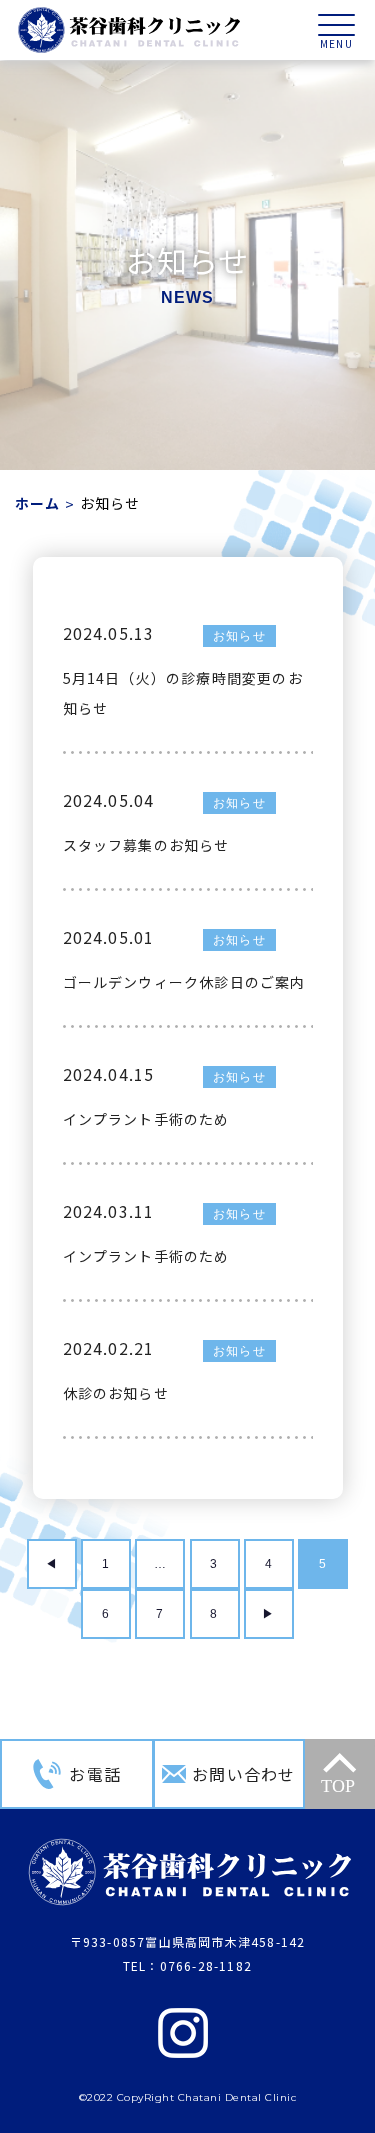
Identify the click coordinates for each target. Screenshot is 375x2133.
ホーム (38, 503)
